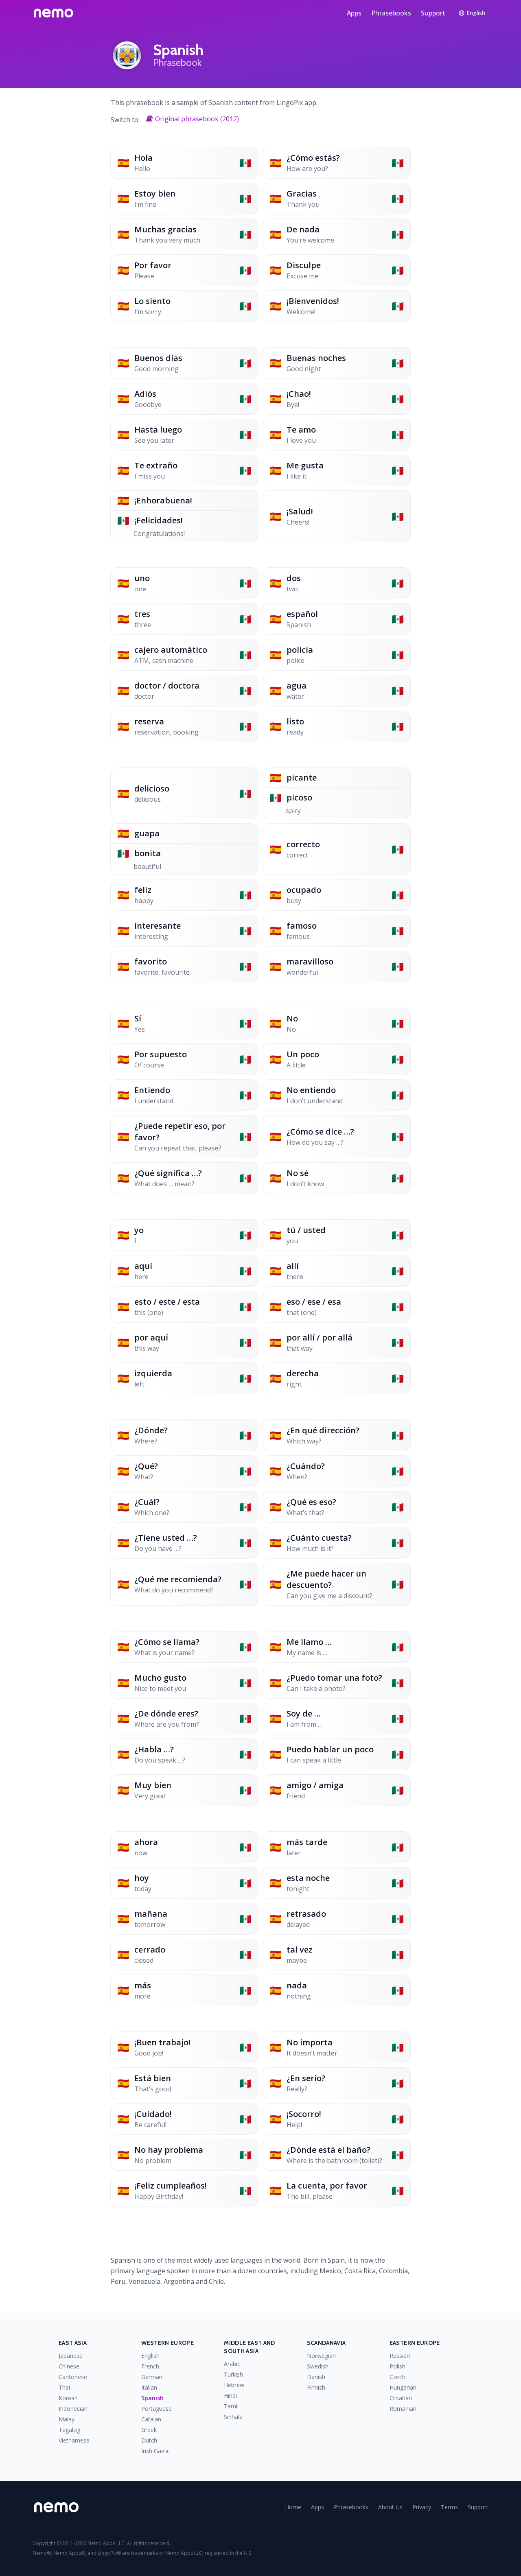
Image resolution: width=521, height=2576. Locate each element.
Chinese (69, 2366)
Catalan (151, 2419)
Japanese (71, 2356)
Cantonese (73, 2377)
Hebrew (234, 2385)
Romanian (403, 2409)
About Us (390, 2507)
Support (433, 13)
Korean (68, 2398)
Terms (449, 2507)
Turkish (233, 2374)
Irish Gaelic (155, 2451)
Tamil (231, 2406)
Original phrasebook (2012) (197, 119)
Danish (316, 2377)
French (150, 2366)
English (150, 2356)
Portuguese (157, 2409)
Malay (67, 2419)
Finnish (316, 2387)
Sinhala (233, 2417)
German (152, 2377)
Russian (400, 2356)
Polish (397, 2366)
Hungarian (403, 2387)
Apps (354, 13)
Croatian (401, 2398)
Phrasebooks (391, 13)
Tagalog (69, 2430)
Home (293, 2507)
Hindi (230, 2396)
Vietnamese (74, 2440)
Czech (397, 2377)
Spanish (152, 2398)
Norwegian (321, 2356)
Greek (149, 2430)
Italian (149, 2387)
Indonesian (73, 2409)
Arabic (232, 2364)
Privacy (422, 2507)
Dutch (149, 2440)
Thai (64, 2387)
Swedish (318, 2366)
